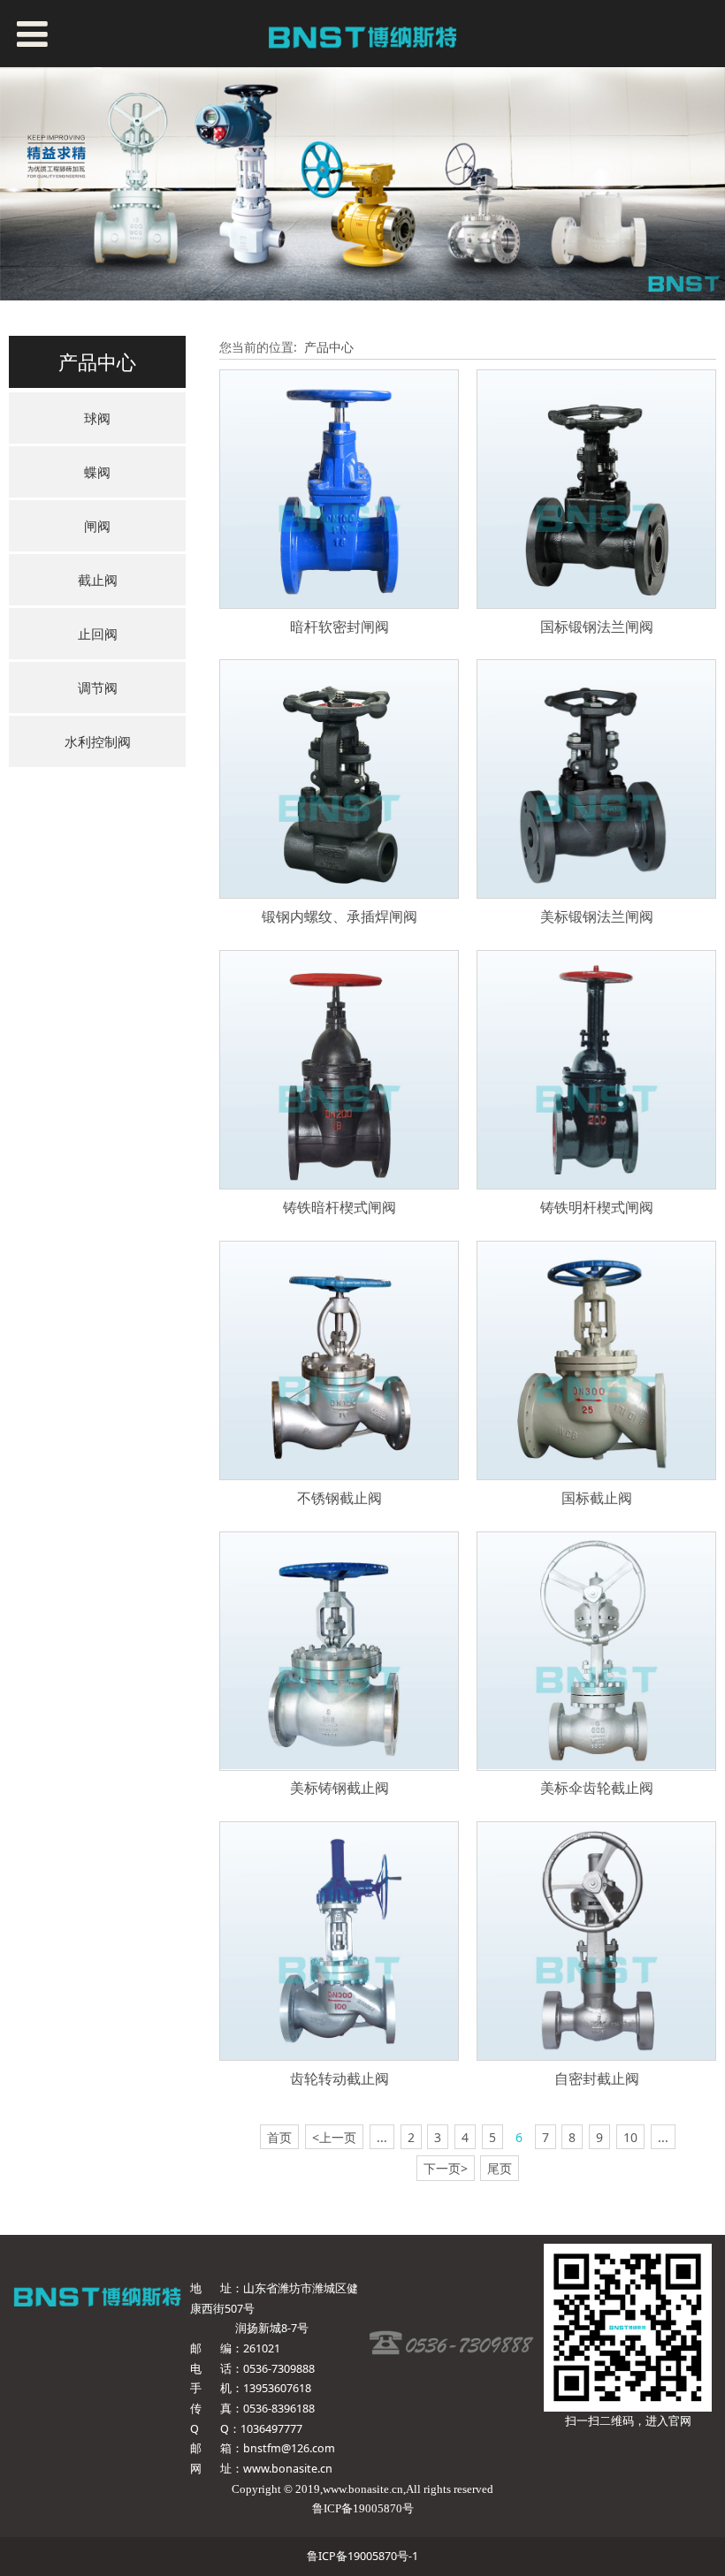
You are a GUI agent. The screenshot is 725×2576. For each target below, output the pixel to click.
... (382, 2137)
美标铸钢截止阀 (340, 1788)
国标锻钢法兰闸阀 (597, 627)
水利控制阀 (98, 741)
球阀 (97, 418)
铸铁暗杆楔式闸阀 (340, 1207)
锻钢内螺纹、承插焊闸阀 (340, 916)
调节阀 (98, 688)
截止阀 (98, 580)
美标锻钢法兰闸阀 (597, 916)
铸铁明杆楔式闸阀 (597, 1207)
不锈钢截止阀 (340, 1498)
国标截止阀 (597, 1498)
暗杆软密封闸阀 (340, 627)
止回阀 (98, 634)
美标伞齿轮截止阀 (597, 1788)
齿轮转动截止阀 (340, 2078)
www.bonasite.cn (288, 2469)
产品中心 (329, 347)
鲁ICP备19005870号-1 (362, 2556)
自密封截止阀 (597, 2078)
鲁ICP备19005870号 (363, 2509)
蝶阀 (97, 472)
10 (630, 2137)
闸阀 (97, 526)
